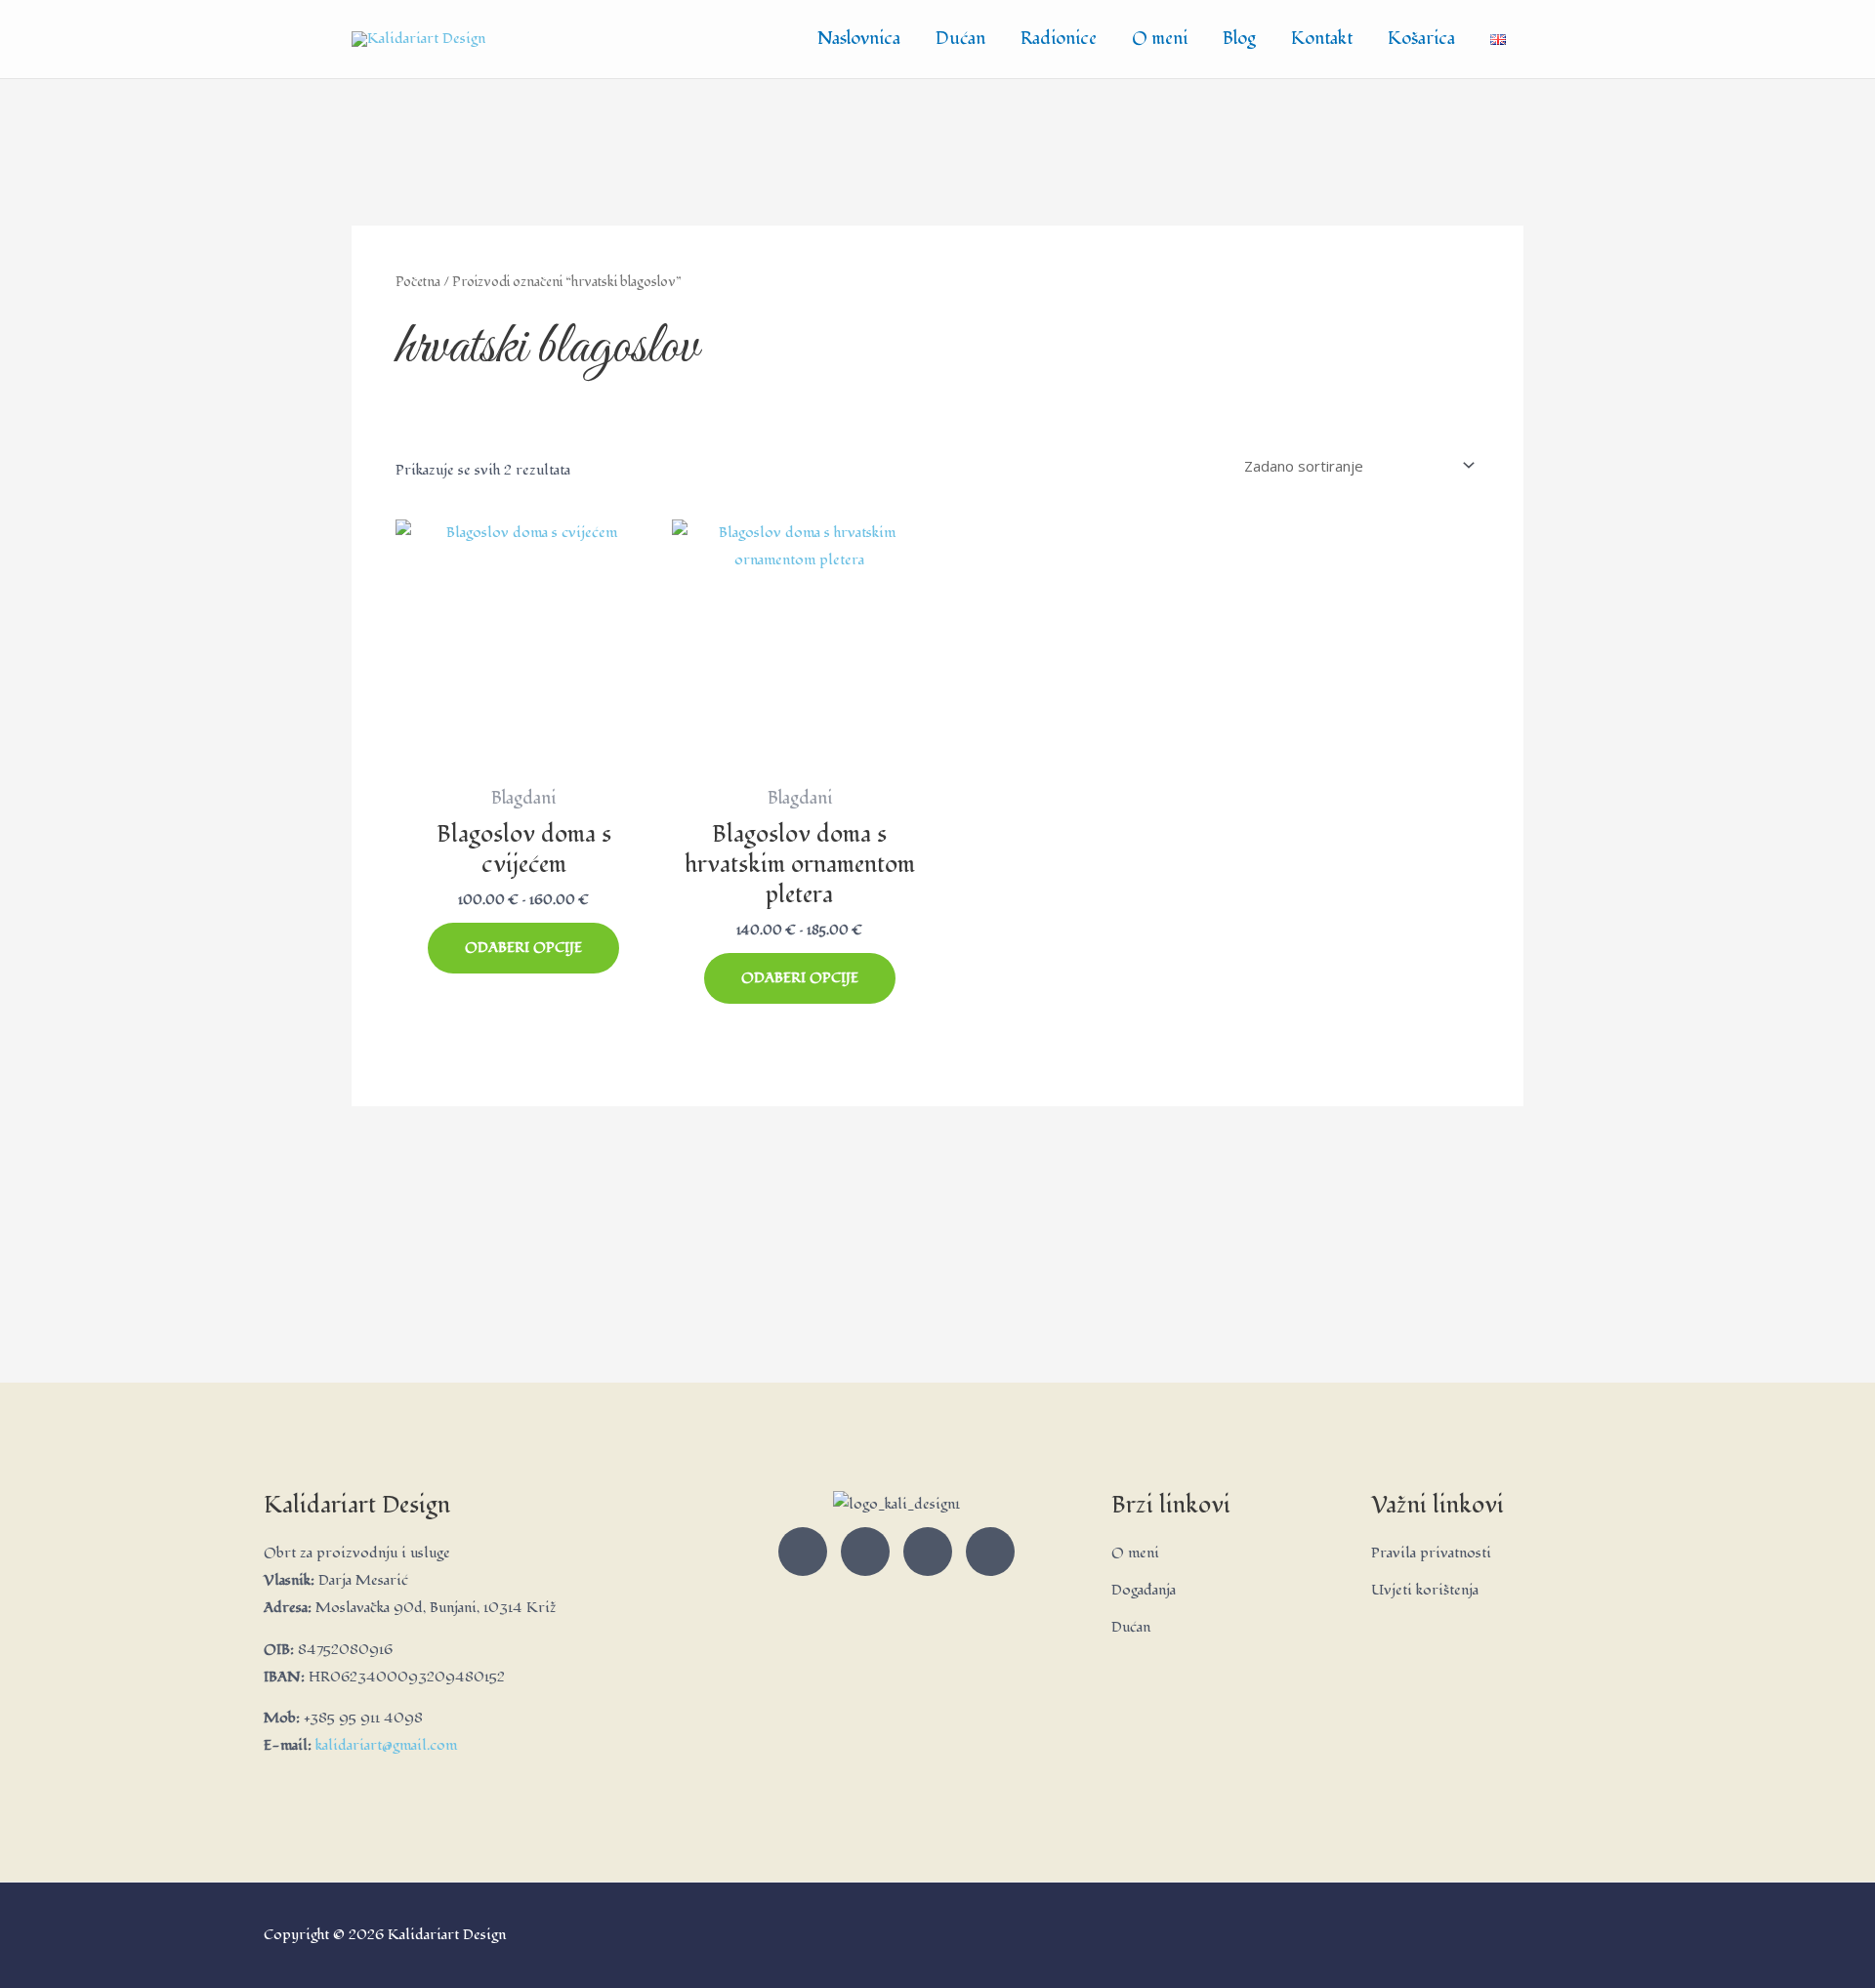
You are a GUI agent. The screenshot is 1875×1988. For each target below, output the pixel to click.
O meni (1160, 39)
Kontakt (1322, 39)
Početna (418, 282)
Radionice (1059, 39)
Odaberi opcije (523, 948)
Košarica (1421, 39)
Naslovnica (859, 39)
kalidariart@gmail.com (386, 1745)
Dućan (960, 39)
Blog (1239, 39)
